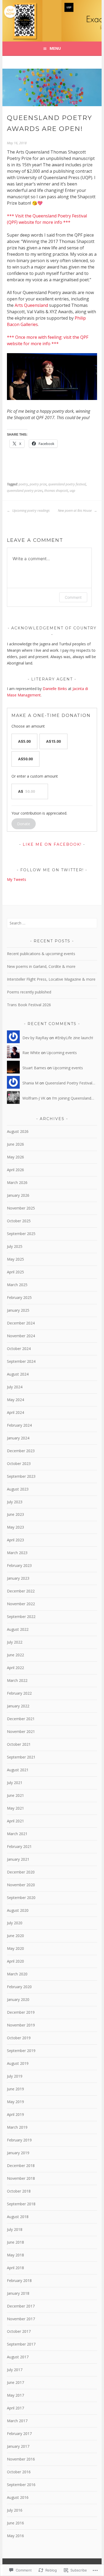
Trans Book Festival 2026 (29, 1005)
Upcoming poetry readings (31, 511)
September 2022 (21, 1617)
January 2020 (18, 1999)
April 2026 (15, 1170)
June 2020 (15, 1936)
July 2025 (15, 1246)
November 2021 (21, 1731)
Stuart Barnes (34, 1068)
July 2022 (15, 1642)
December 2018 (21, 2166)
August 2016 (18, 2497)
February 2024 (19, 1425)
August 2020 (18, 1910)
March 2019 (17, 2127)
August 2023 (18, 1489)
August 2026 (18, 1131)
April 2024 (15, 1412)
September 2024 (21, 1361)
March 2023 (17, 1553)
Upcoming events (62, 1053)
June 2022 (15, 1655)
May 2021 (15, 1808)
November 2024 (21, 1336)
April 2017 (15, 2408)
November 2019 (21, 2025)
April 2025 (15, 1272)
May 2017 (15, 2395)
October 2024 (19, 1349)
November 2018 (21, 2178)
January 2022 (18, 1706)
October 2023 (19, 1464)
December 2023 (21, 1451)
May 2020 (15, 1948)
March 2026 (17, 1182)
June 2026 (15, 1144)
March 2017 (17, 2421)
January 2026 (18, 1195)
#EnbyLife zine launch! (74, 1038)
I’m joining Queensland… (73, 1098)
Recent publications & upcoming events (41, 954)
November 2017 (21, 2319)
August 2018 (18, 2217)
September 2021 (21, 1757)
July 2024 (15, 1387)
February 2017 (19, 2433)
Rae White (31, 1053)
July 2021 (15, 1783)
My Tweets (17, 879)
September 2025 (21, 1234)
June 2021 (15, 1795)
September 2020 (21, 1898)
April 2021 (15, 1821)
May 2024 (15, 1400)
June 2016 (15, 2523)
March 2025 (17, 1285)
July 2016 (15, 2510)
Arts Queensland (31, 305)
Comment (73, 597)
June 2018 (15, 2242)
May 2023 (15, 1527)
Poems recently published (29, 992)
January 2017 (18, 2446)
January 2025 (18, 1310)
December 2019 (21, 2012)
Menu (55, 48)
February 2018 (19, 2280)
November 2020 (21, 1885)
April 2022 (15, 1668)
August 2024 (18, 1374)
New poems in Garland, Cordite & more (41, 966)
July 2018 (15, 2229)
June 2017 (15, 2382)
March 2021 (17, 1834)
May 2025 (15, 1259)
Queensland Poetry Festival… (70, 1083)
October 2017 (19, 2331)
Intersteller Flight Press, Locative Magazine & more (51, 979)
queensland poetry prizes (25, 491)
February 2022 (19, 1693)
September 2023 (21, 1476)
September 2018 (21, 2204)
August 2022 (18, 1629)
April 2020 (15, 1961)
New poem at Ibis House (75, 511)
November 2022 (21, 1604)
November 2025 (21, 1208)
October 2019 (19, 2038)
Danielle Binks (55, 689)
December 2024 (21, 1323)
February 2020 (19, 1987)
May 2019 (15, 2102)
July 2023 (15, 1502)
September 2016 (21, 2485)
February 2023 (19, 1565)
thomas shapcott (56, 491)
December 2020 (21, 1872)
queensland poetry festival (67, 484)
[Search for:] (52, 923)
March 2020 (17, 1974)
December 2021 (21, 1719)
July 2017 (15, 2370)
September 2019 (21, 2051)
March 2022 (17, 1680)
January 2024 (18, 1438)
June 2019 (15, 2089)
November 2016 (21, 2459)
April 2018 (15, 2268)
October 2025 (19, 1221)
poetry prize (38, 484)
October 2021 (19, 1744)
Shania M (30, 1083)
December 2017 (21, 2306)
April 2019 (15, 2114)
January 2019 (18, 2153)
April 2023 (15, 1540)
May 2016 (15, 2536)
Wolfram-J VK (34, 1098)
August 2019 (18, 2063)
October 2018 (19, 2191)
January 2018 (18, 2293)
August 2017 (18, 2357)
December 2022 (21, 1591)
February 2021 (19, 1846)
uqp (72, 491)
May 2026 (15, 1157)
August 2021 (18, 1770)
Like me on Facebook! (52, 844)
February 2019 (19, 2140)
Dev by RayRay (35, 1038)
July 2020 (15, 1923)
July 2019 (15, 2076)
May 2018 (15, 2255)
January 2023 (18, 1578)
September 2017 (21, 2344)
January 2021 (18, 1859)
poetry (23, 484)
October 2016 (19, 2472)
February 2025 (19, 1297)
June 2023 (15, 1514)
